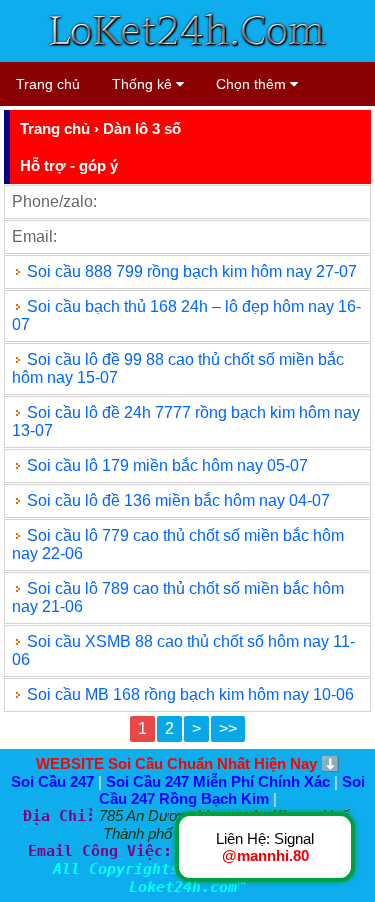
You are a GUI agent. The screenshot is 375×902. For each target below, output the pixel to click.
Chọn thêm (253, 84)
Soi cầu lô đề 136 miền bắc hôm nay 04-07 (178, 500)
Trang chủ (48, 84)
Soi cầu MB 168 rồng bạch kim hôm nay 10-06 (190, 694)
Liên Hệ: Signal (265, 847)
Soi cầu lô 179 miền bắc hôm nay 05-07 (167, 465)
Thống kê (144, 84)
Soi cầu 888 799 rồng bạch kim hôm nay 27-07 (192, 271)
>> (228, 728)
